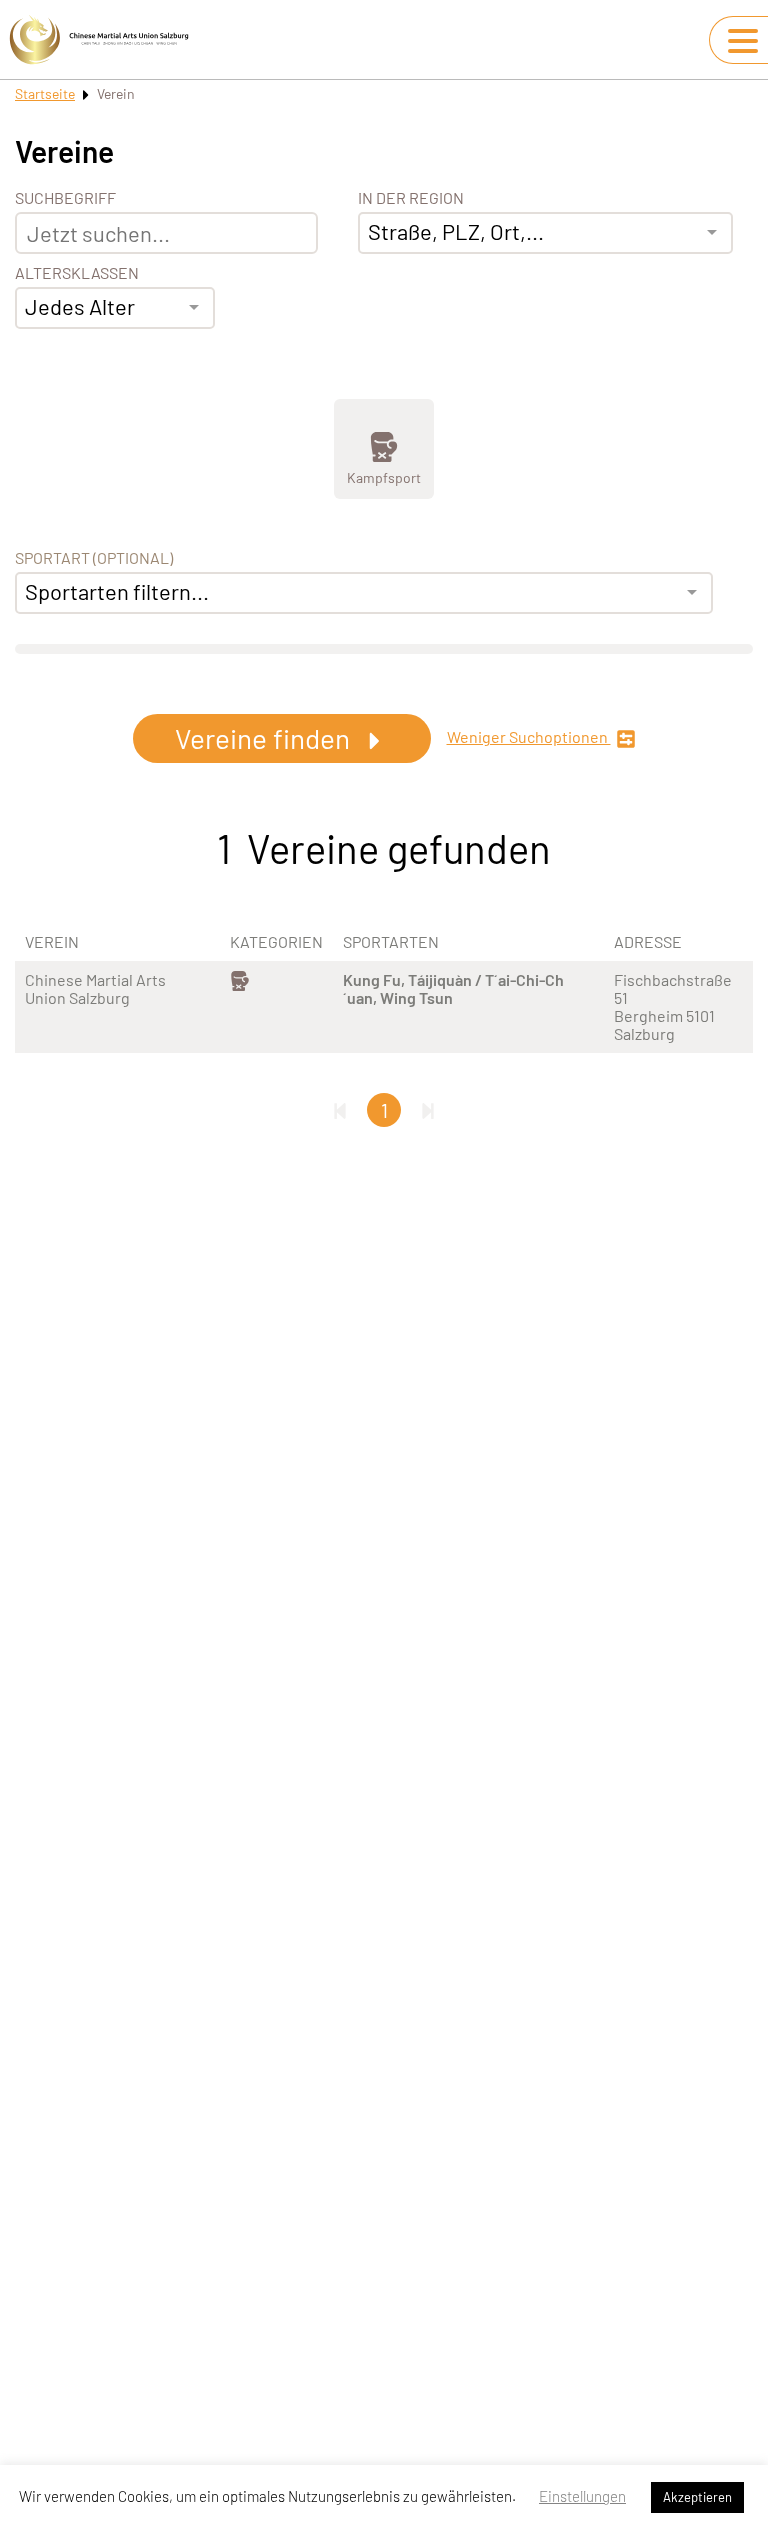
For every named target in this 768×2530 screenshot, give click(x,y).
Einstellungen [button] (582, 2496)
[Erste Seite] (340, 1110)
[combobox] (115, 308)
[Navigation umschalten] (743, 41)
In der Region (411, 198)
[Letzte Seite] (428, 1110)
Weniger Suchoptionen (529, 737)
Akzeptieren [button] (697, 2497)
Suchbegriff (65, 198)
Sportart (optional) (94, 558)
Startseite (45, 93)
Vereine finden (265, 738)
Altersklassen (77, 273)
